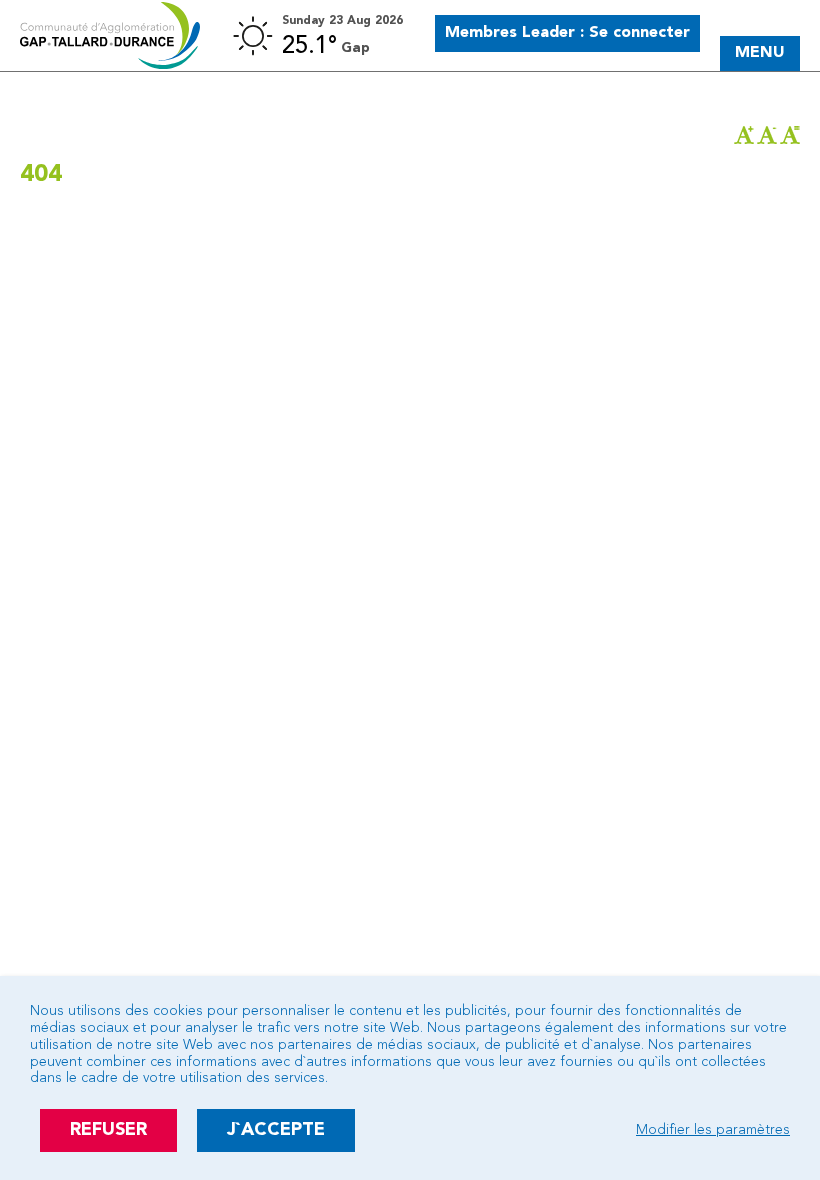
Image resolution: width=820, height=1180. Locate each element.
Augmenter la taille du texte (744, 135)
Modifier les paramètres (713, 1130)
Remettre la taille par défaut (790, 135)
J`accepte (276, 1130)
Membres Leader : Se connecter (567, 33)
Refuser (108, 1130)
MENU (760, 53)
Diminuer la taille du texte (767, 135)
